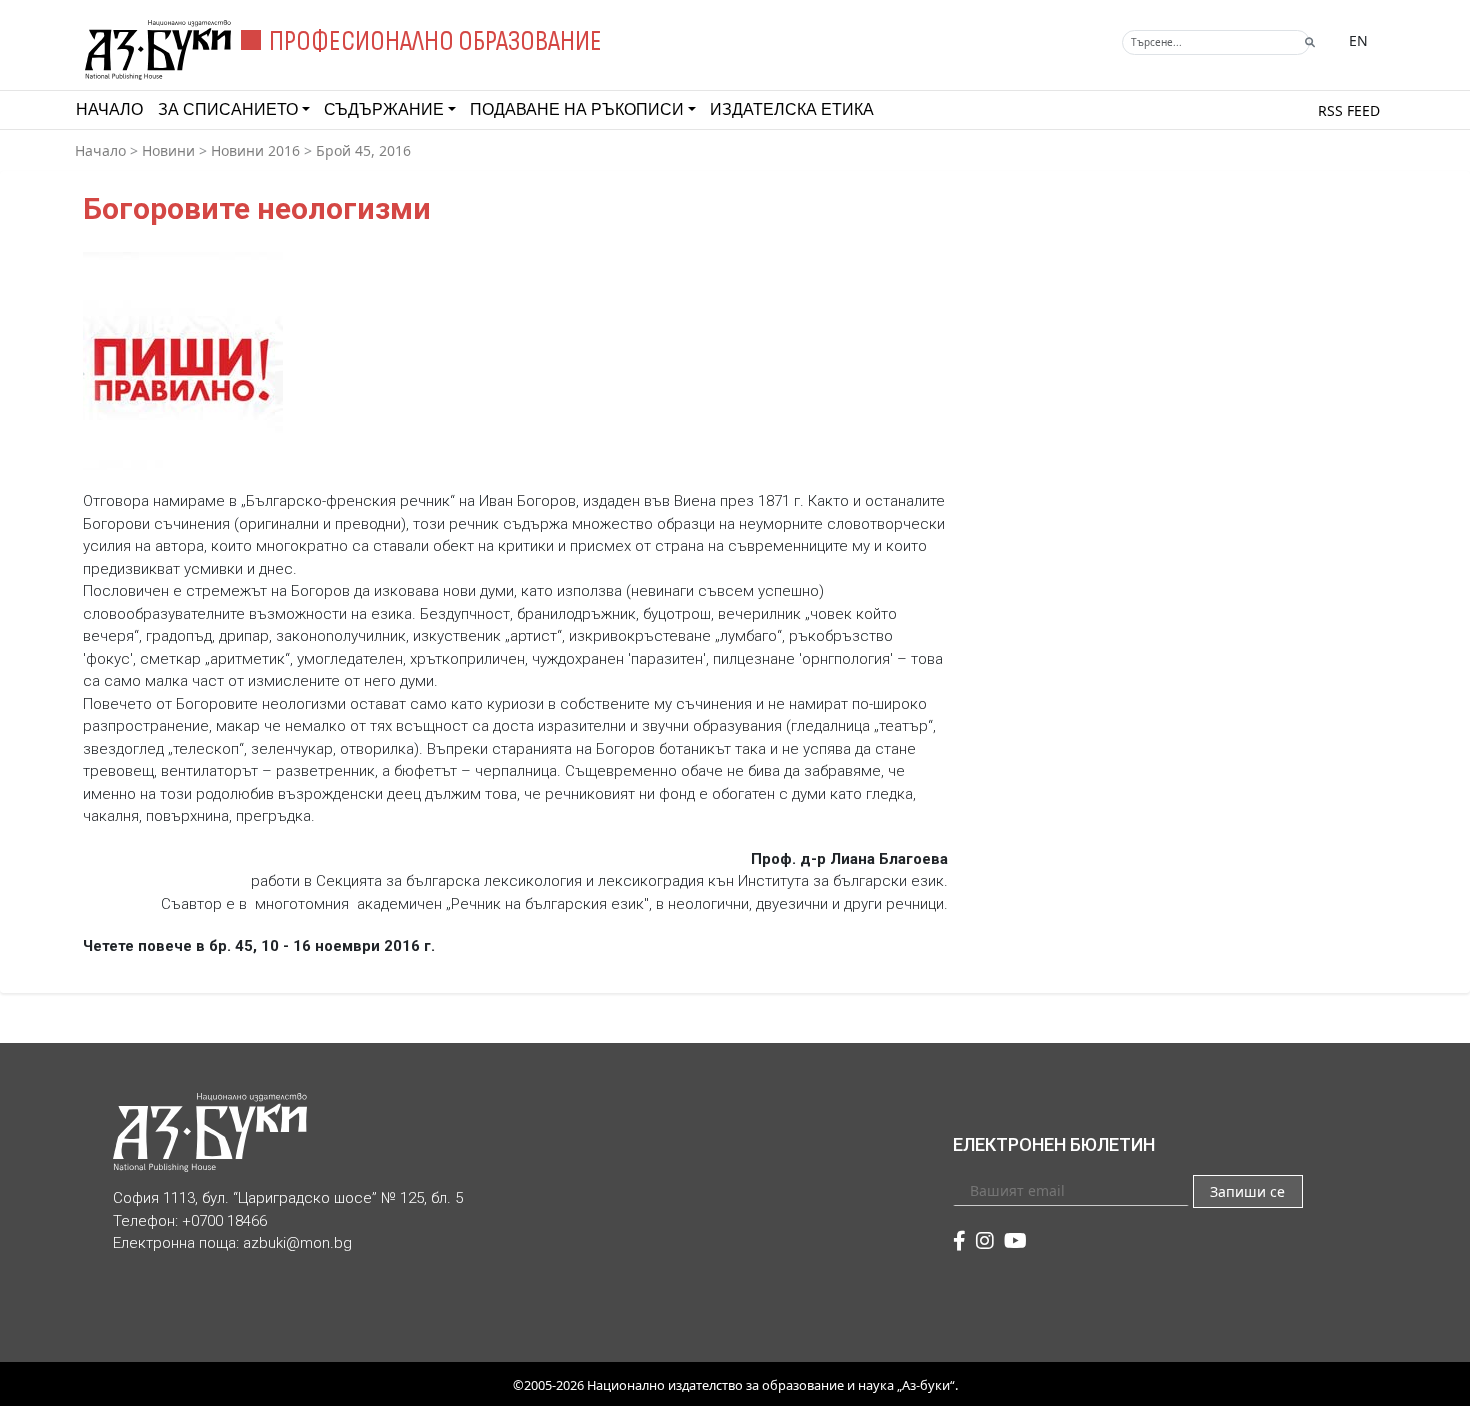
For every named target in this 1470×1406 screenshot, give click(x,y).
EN (1358, 40)
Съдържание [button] (384, 109)
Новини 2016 (255, 150)
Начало (109, 109)
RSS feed (1349, 110)
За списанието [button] (228, 109)
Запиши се (1247, 1191)
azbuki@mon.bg (297, 1243)
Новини (168, 150)
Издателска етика (792, 109)
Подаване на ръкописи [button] (577, 109)
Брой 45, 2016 (363, 150)
